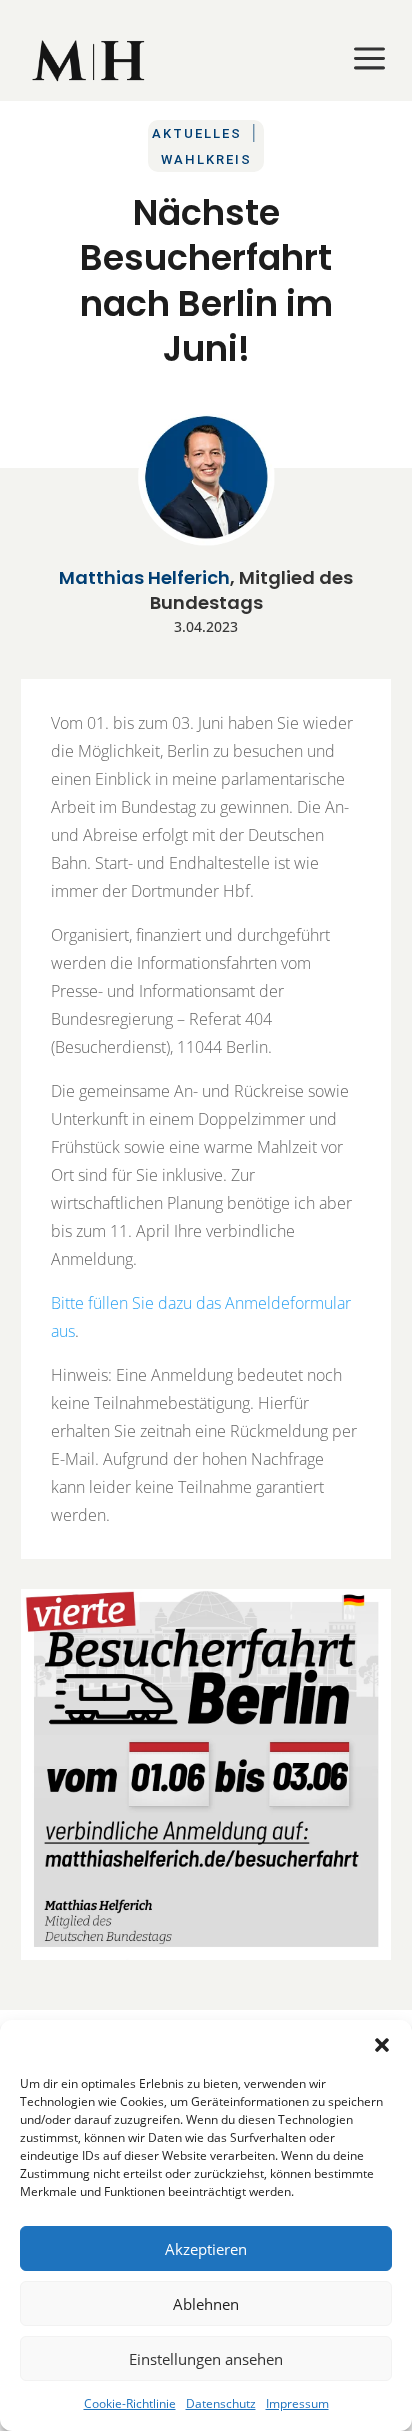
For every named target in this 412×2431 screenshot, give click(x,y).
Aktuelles (197, 133)
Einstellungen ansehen (206, 2359)
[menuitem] (90, 60)
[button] (382, 2045)
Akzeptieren (206, 2249)
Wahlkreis (206, 159)
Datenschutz (221, 2403)
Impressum (297, 2403)
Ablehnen (206, 2304)
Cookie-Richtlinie (130, 2403)
